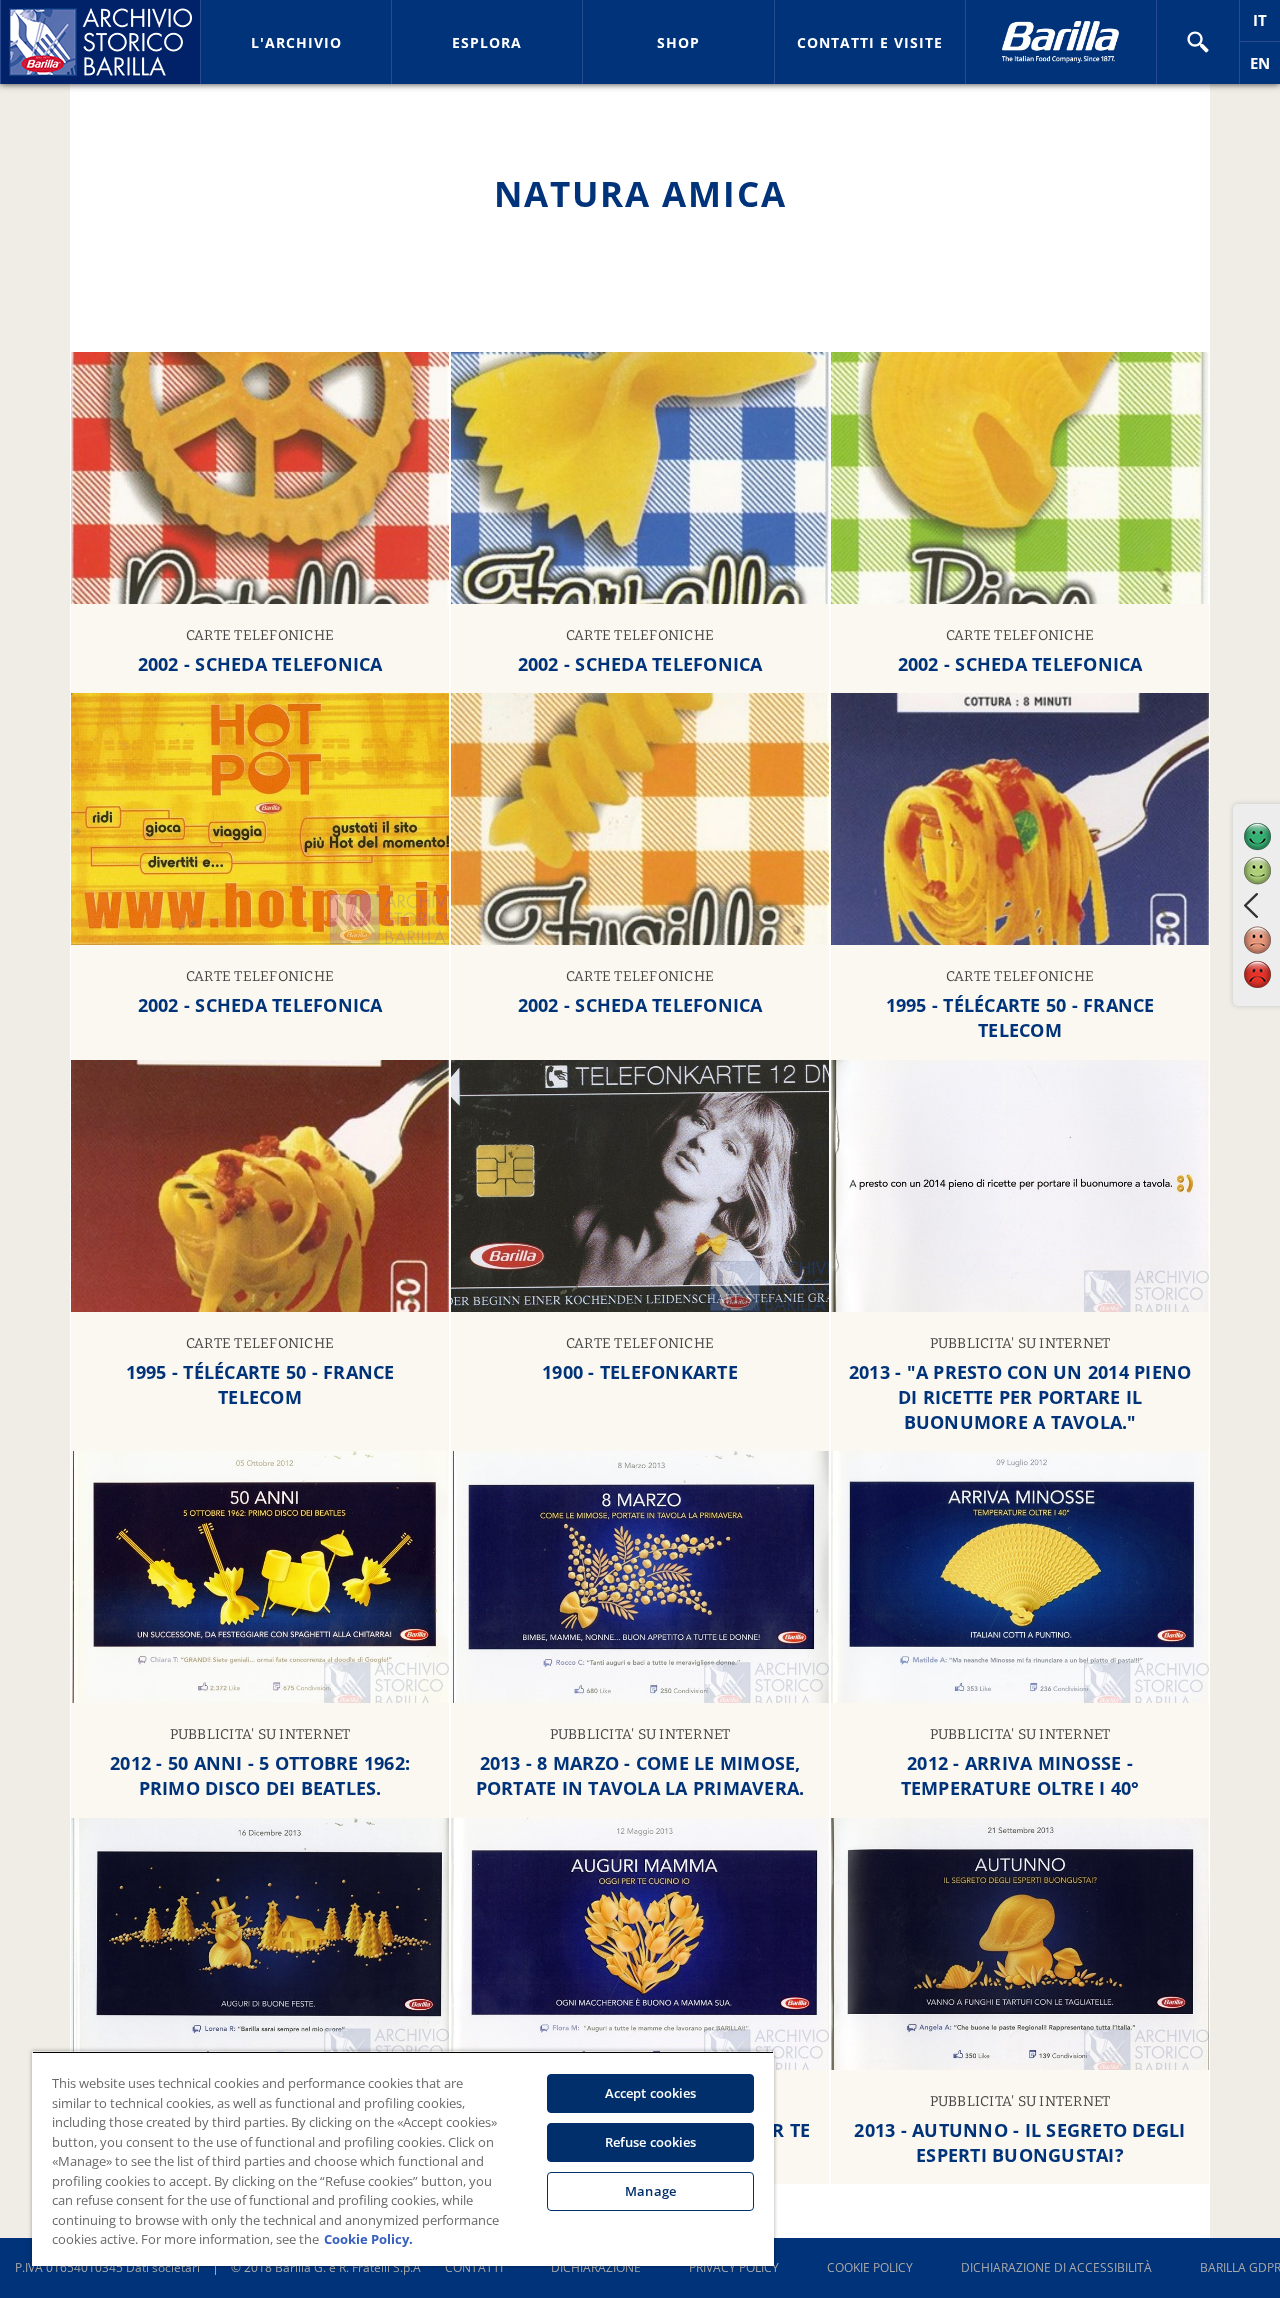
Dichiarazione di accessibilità (1056, 2267)
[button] (1198, 42)
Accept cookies (651, 2093)
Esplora (487, 42)
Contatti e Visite (870, 42)
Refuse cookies (651, 2142)
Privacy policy (734, 2267)
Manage (650, 2191)
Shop (678, 42)
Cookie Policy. (368, 2239)
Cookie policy (870, 2267)
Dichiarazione (596, 2267)
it (1266, 25)
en (1265, 68)
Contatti (474, 2267)
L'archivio (296, 42)
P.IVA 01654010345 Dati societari (107, 2267)
